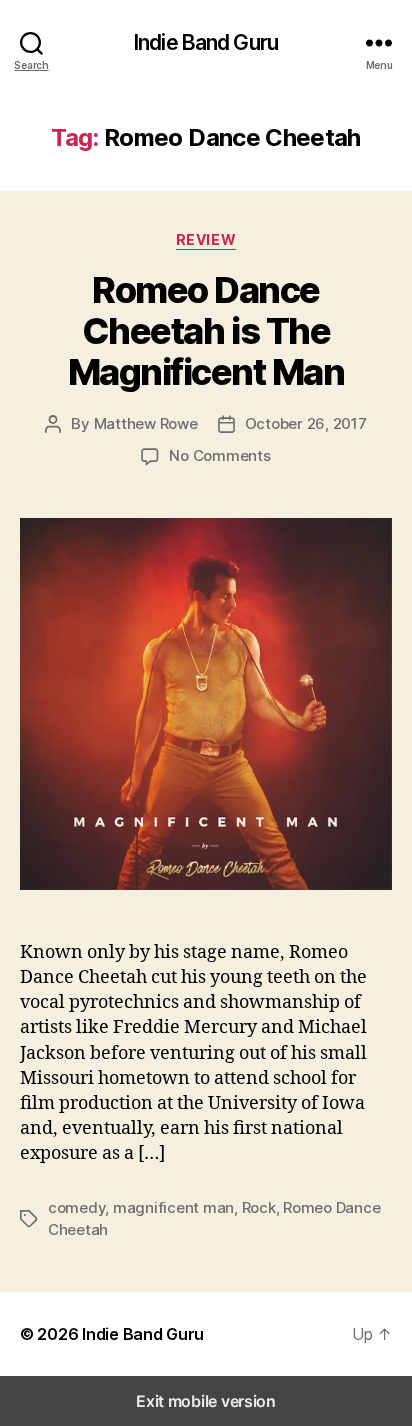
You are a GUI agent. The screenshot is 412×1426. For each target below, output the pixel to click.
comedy (76, 1207)
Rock (259, 1207)
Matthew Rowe (146, 423)
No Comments (219, 455)
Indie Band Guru (206, 42)
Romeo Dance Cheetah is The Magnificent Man (206, 331)
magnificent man (173, 1207)
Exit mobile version (206, 1401)
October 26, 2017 (306, 423)
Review (206, 239)
